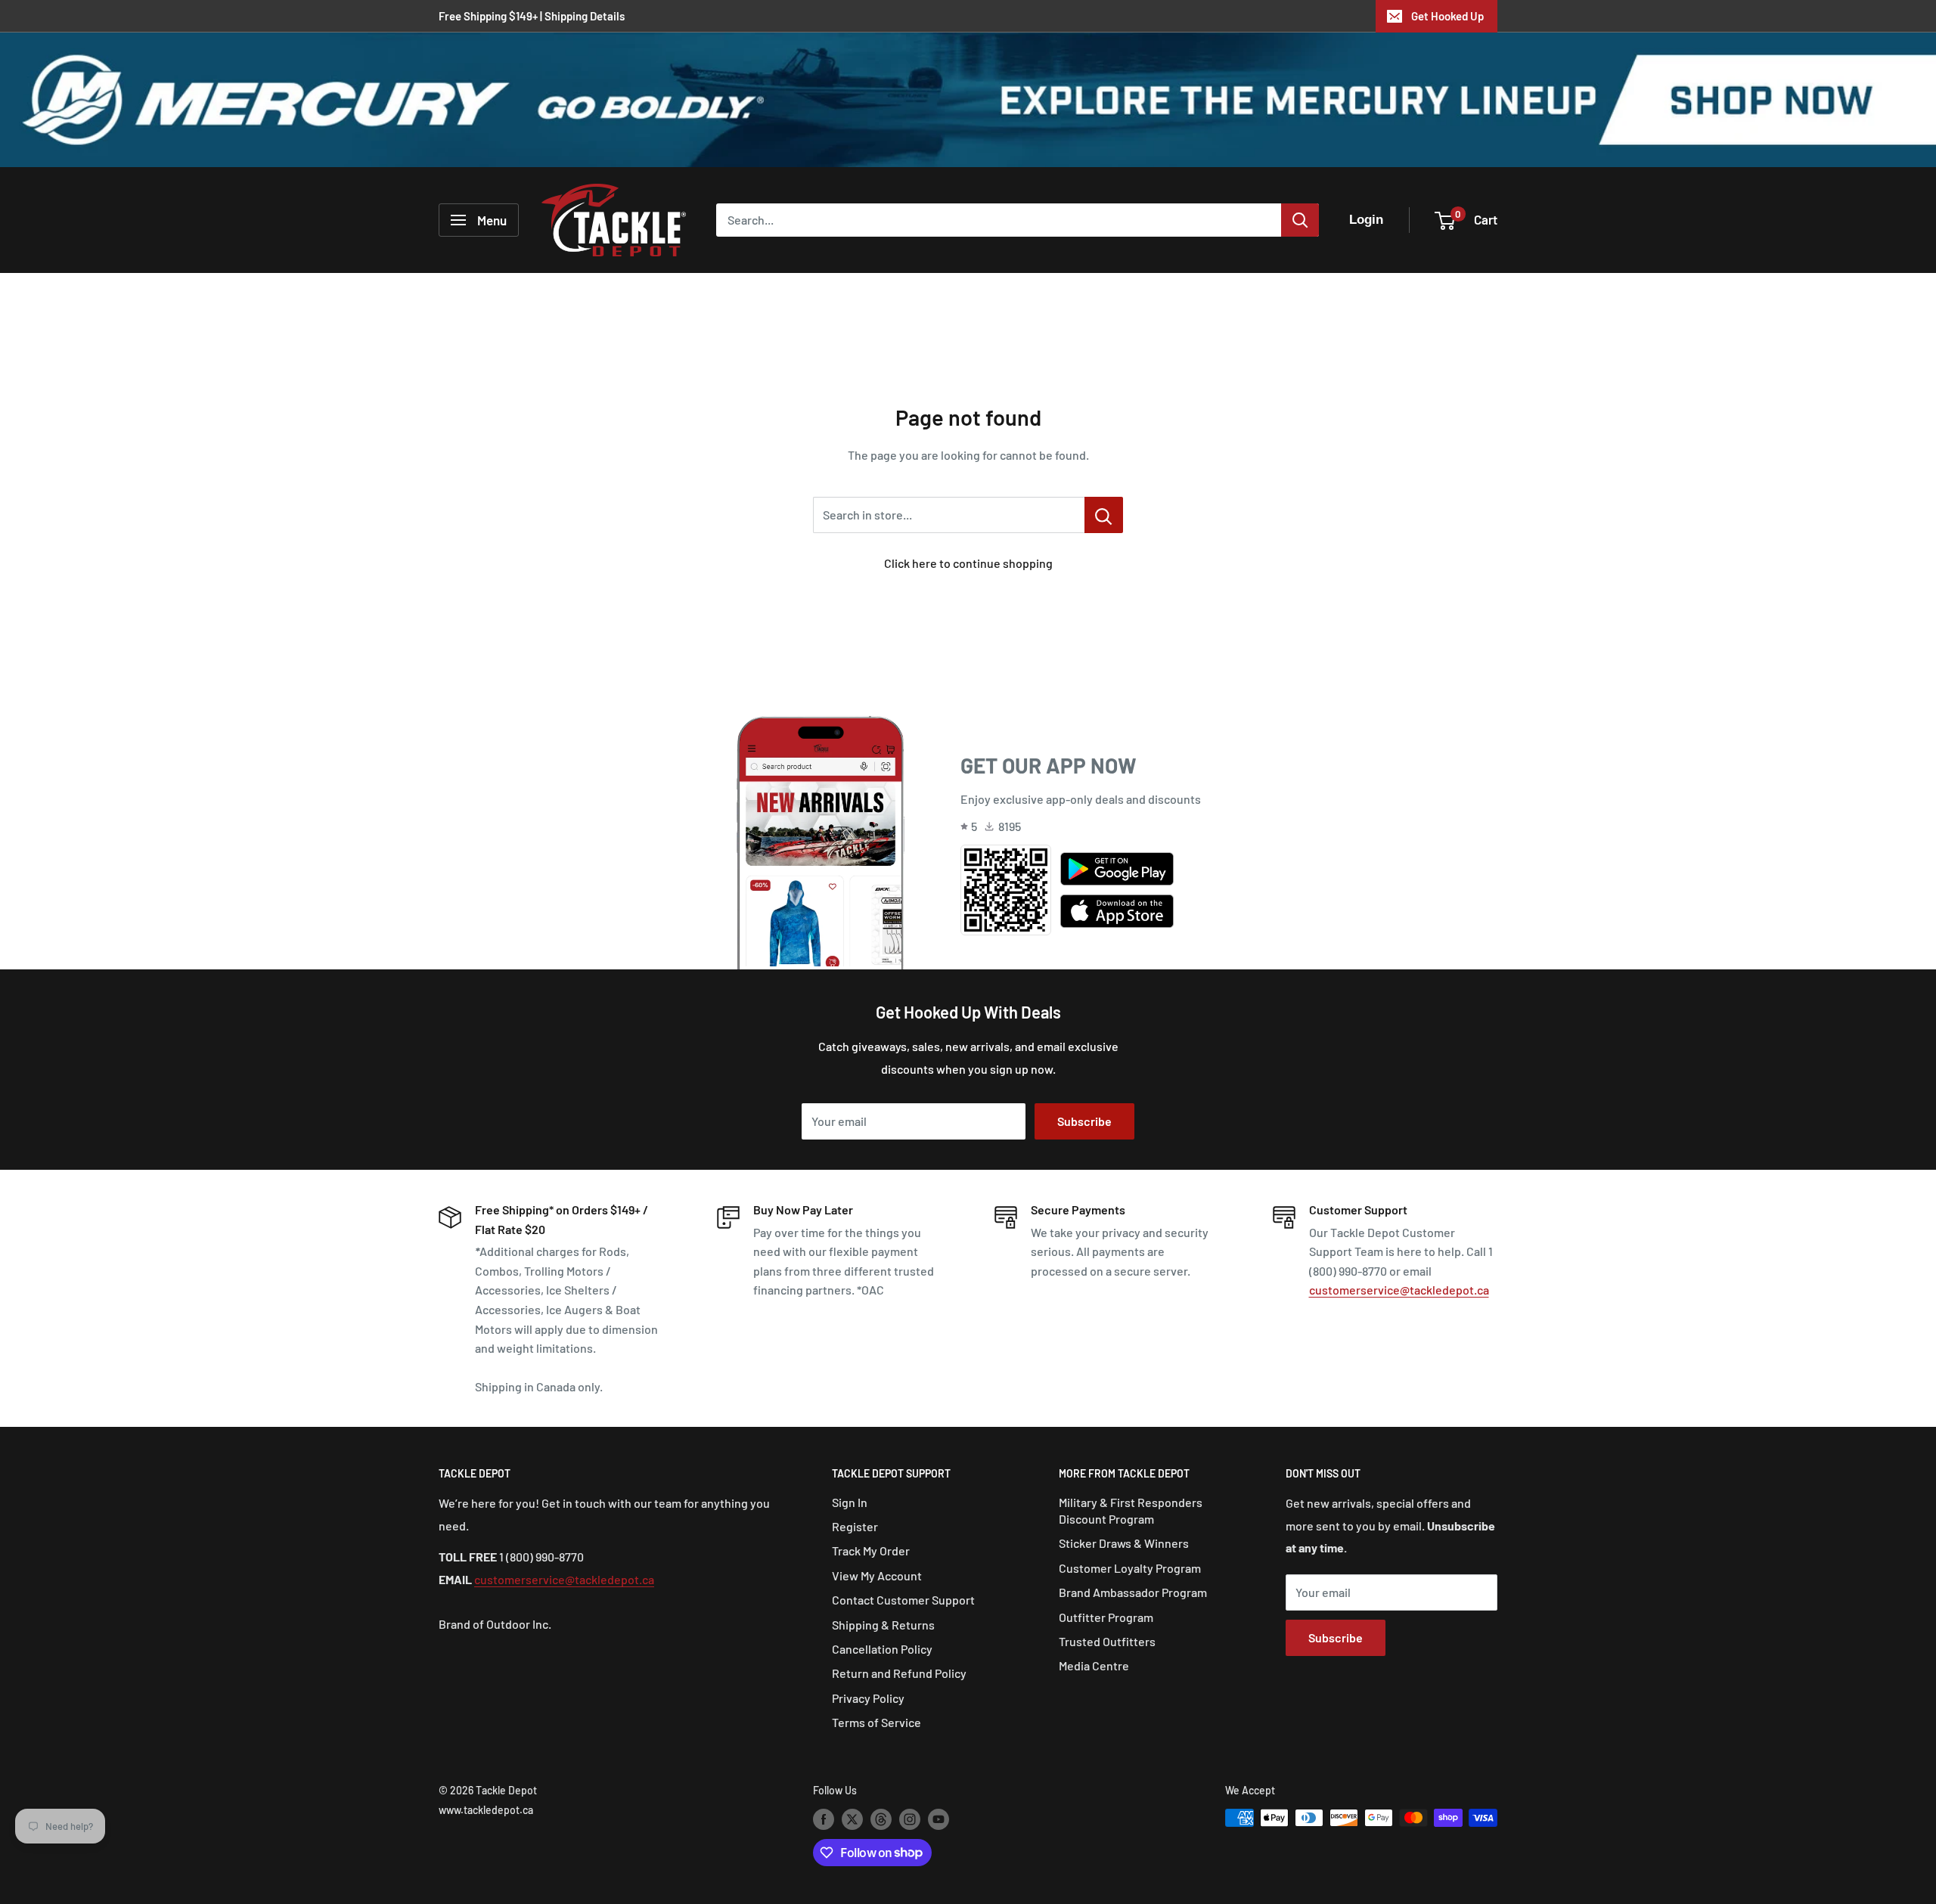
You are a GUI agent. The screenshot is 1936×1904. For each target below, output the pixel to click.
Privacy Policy (868, 1698)
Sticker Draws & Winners (1124, 1543)
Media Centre (1094, 1665)
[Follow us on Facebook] (824, 1819)
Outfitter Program (1106, 1617)
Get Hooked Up (1447, 16)
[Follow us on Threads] (881, 1819)
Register (855, 1526)
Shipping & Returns (883, 1625)
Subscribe (1084, 1121)
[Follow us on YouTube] (939, 1819)
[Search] (1300, 220)
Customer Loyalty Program (1130, 1568)
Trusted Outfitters (1107, 1641)
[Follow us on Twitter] (852, 1819)
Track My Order (871, 1550)
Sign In (850, 1502)
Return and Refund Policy (899, 1673)
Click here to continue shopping (968, 563)
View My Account (877, 1575)
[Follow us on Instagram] (910, 1819)
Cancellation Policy (882, 1649)
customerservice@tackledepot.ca (1399, 1290)
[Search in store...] (1104, 515)
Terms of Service (876, 1722)
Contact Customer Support (903, 1600)
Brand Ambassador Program (1133, 1592)
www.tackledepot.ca (486, 1810)
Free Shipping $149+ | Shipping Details (532, 16)
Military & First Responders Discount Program (1131, 1510)
